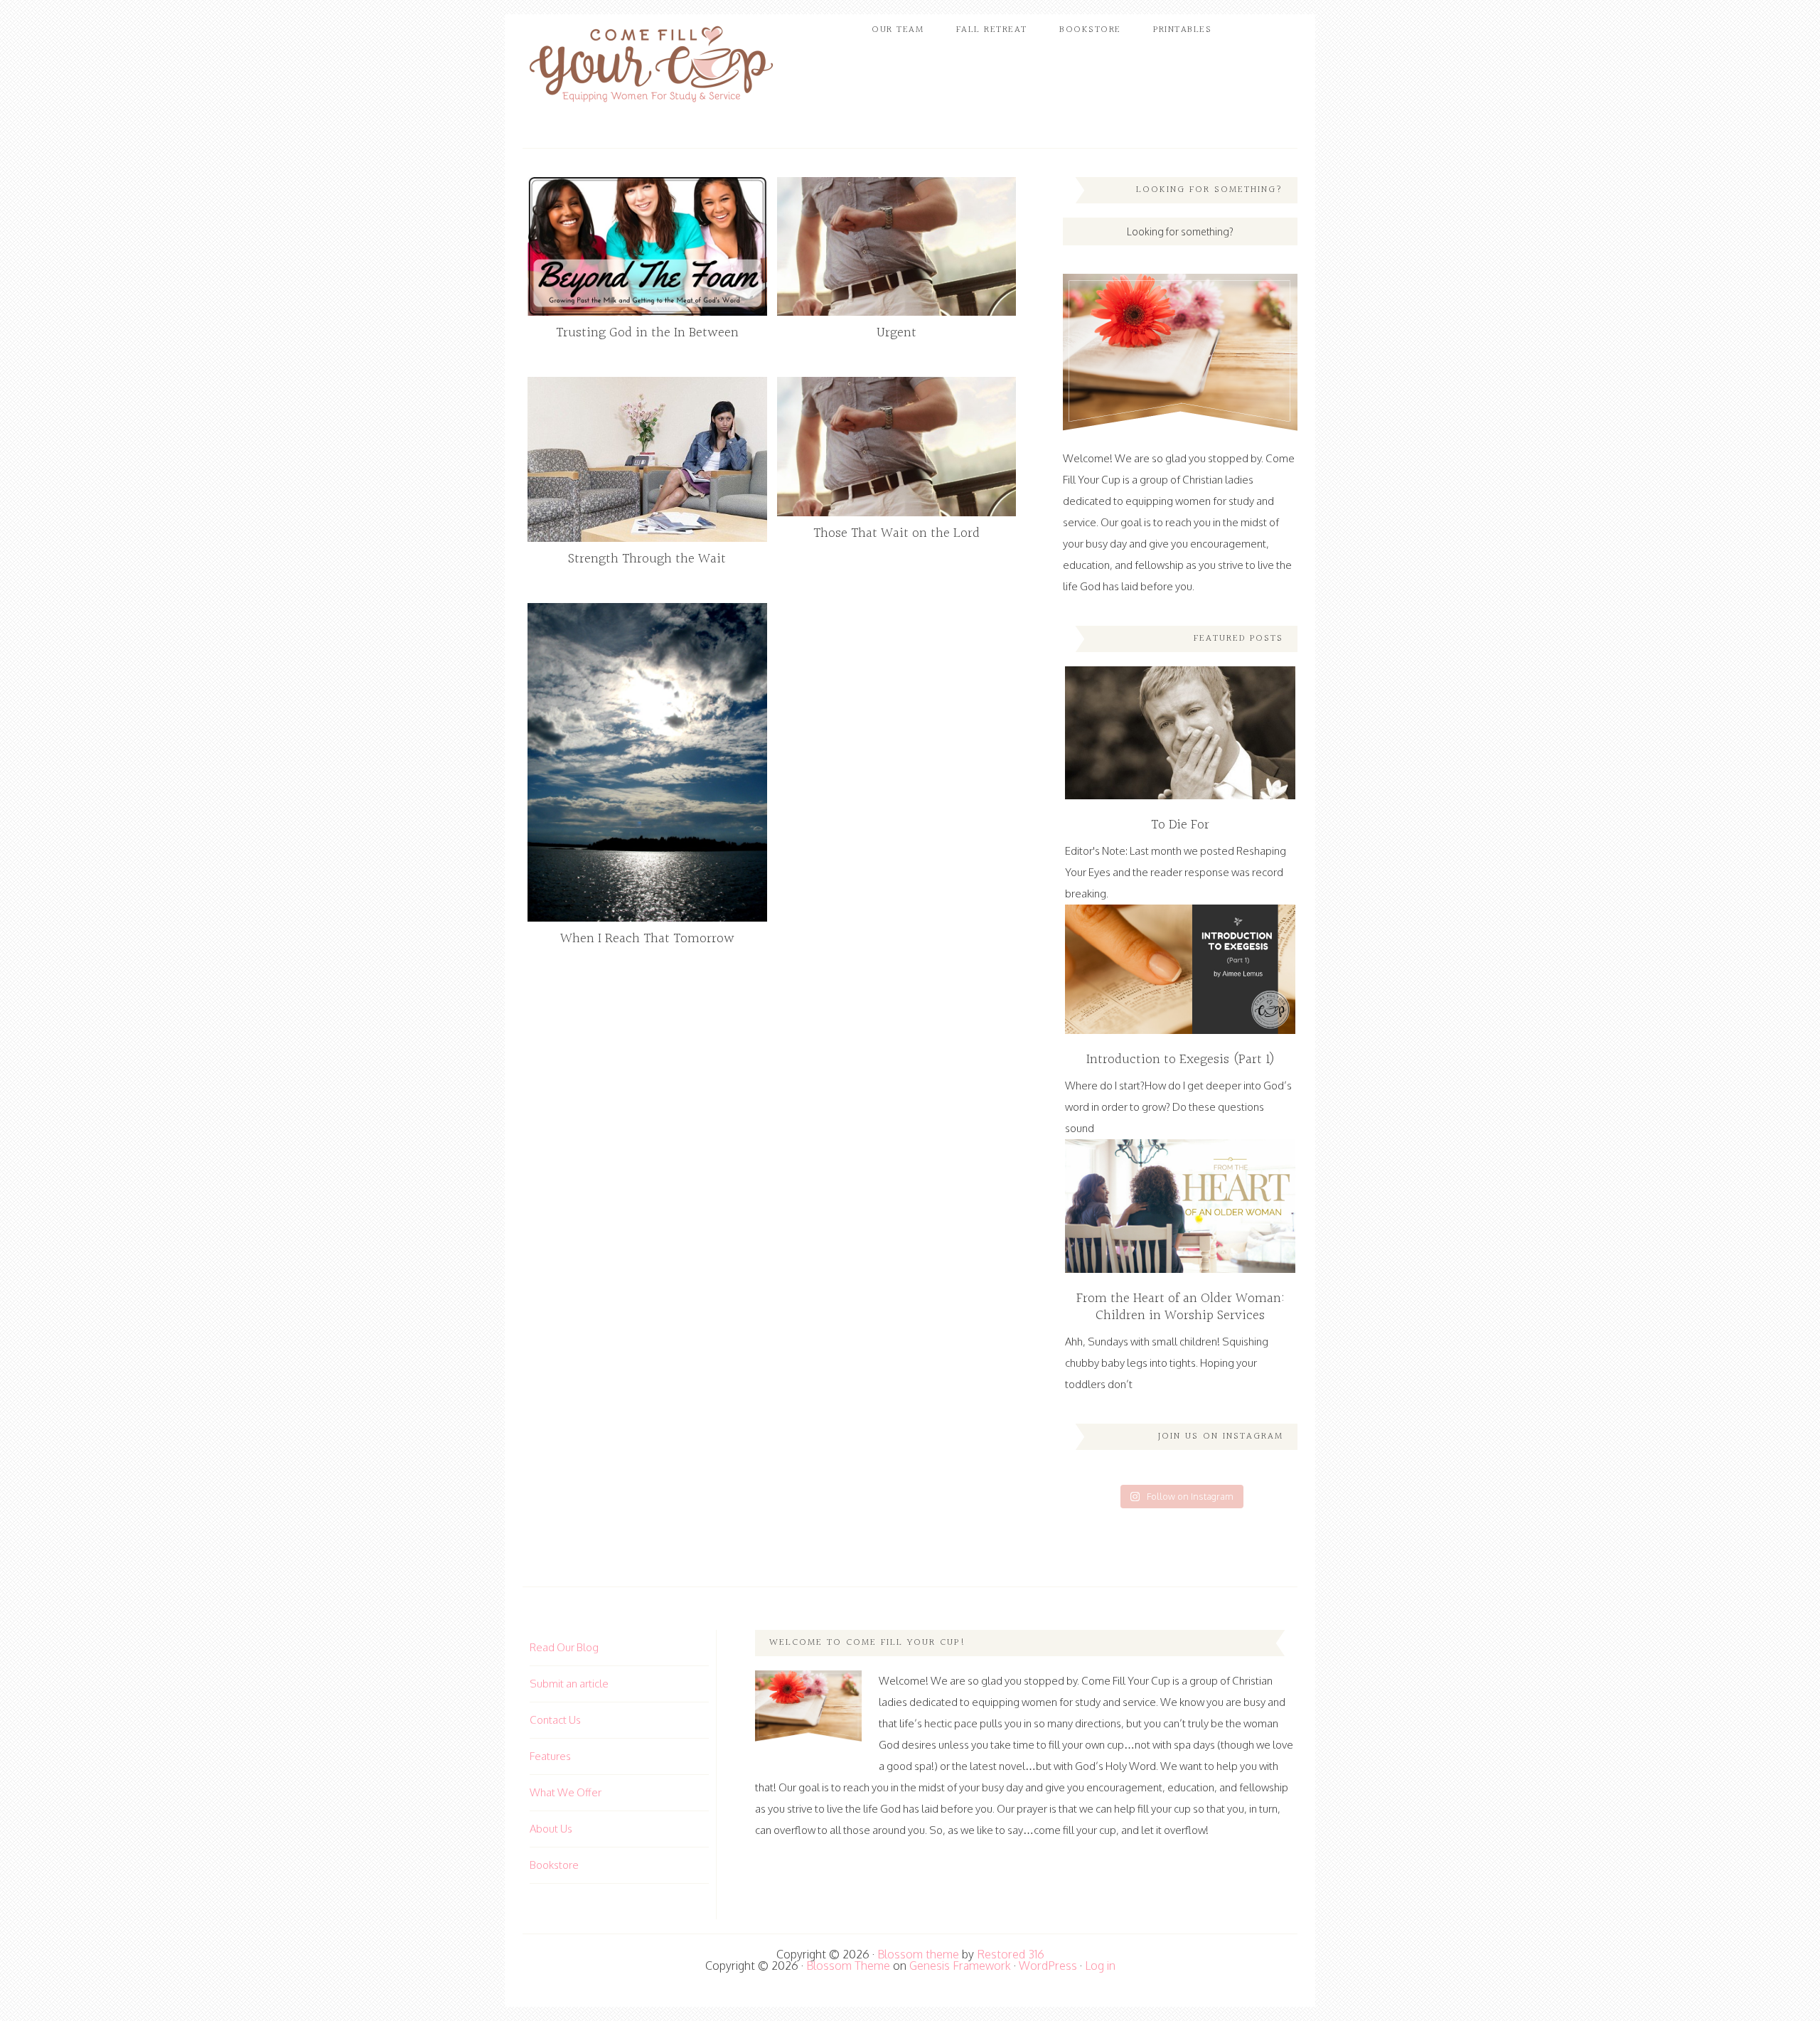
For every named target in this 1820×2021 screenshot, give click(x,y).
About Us (551, 1829)
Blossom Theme (848, 1966)
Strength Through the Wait (647, 559)
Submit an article (569, 1684)
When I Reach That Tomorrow (647, 939)
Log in (1100, 1966)
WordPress (1048, 1966)
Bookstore (554, 1865)
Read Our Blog (564, 1647)
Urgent (896, 333)
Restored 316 (1011, 1954)
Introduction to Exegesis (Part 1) (1181, 1060)
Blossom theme (918, 1954)
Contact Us (555, 1720)
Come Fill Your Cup (651, 68)
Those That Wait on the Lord (896, 533)
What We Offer (566, 1792)
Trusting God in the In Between (647, 333)
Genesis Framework (960, 1966)
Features (550, 1756)
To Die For (1180, 825)
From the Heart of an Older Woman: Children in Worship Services (1181, 1307)
